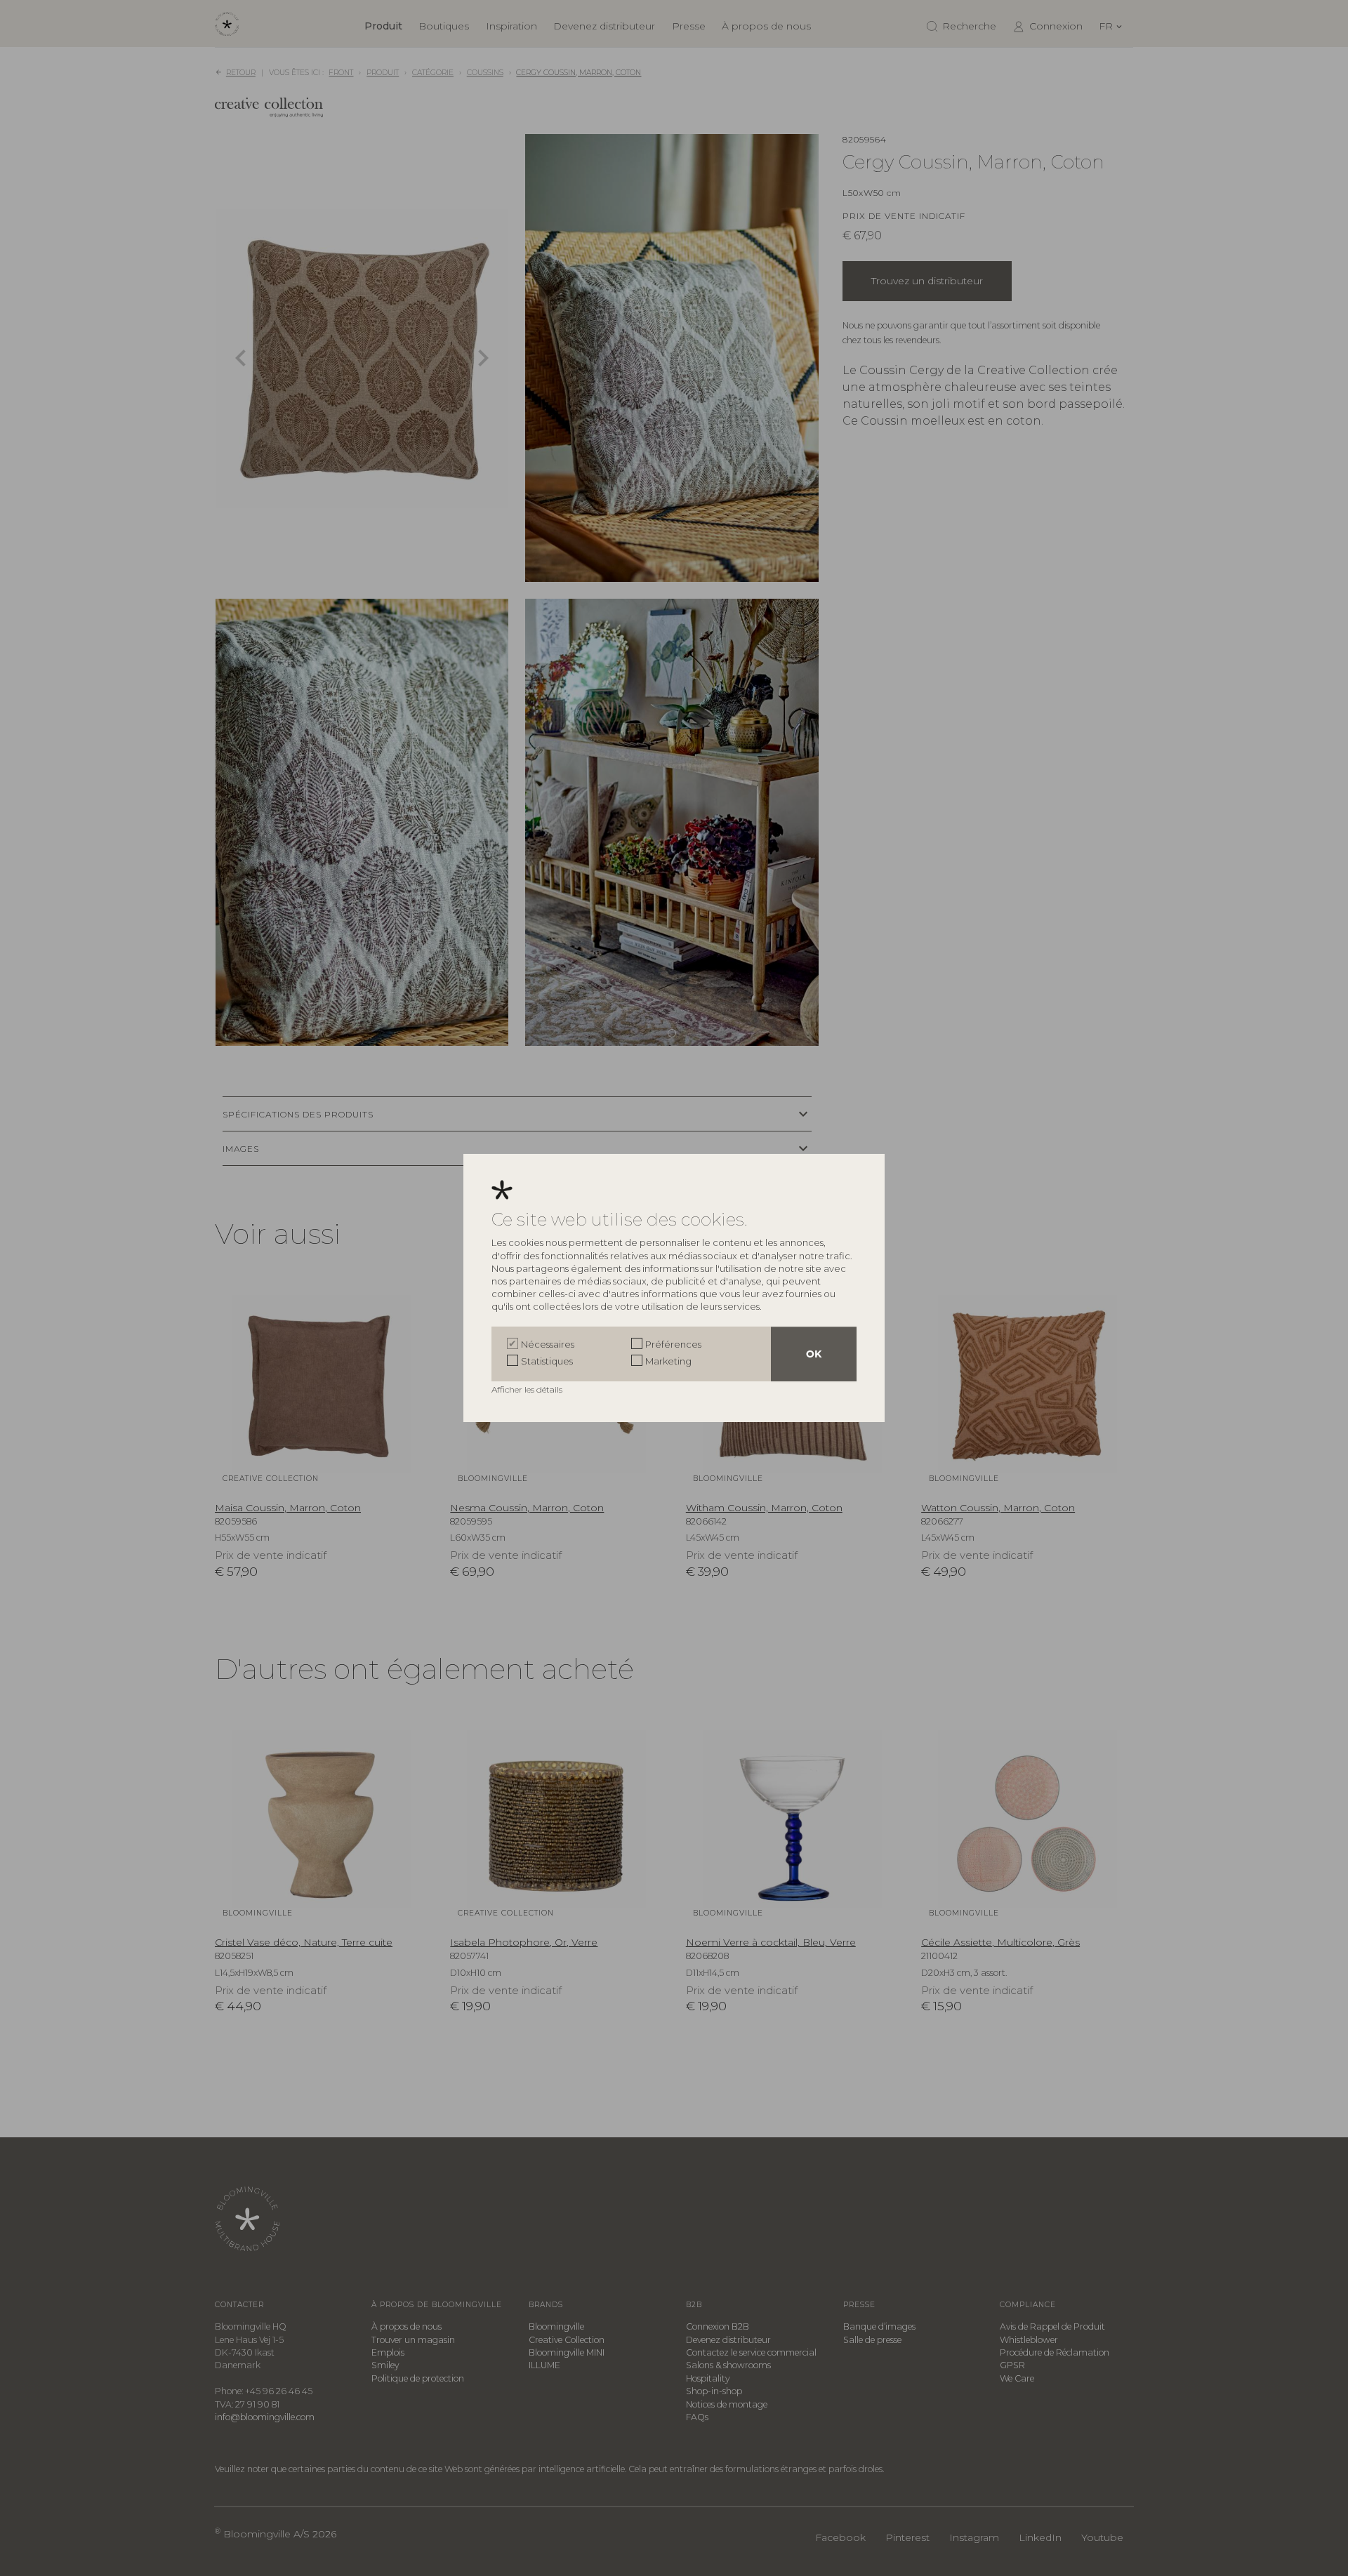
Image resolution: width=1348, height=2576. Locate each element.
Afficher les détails (528, 1389)
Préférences (673, 1344)
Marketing (668, 1361)
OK (814, 1354)
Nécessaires (548, 1344)
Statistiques (547, 1361)
